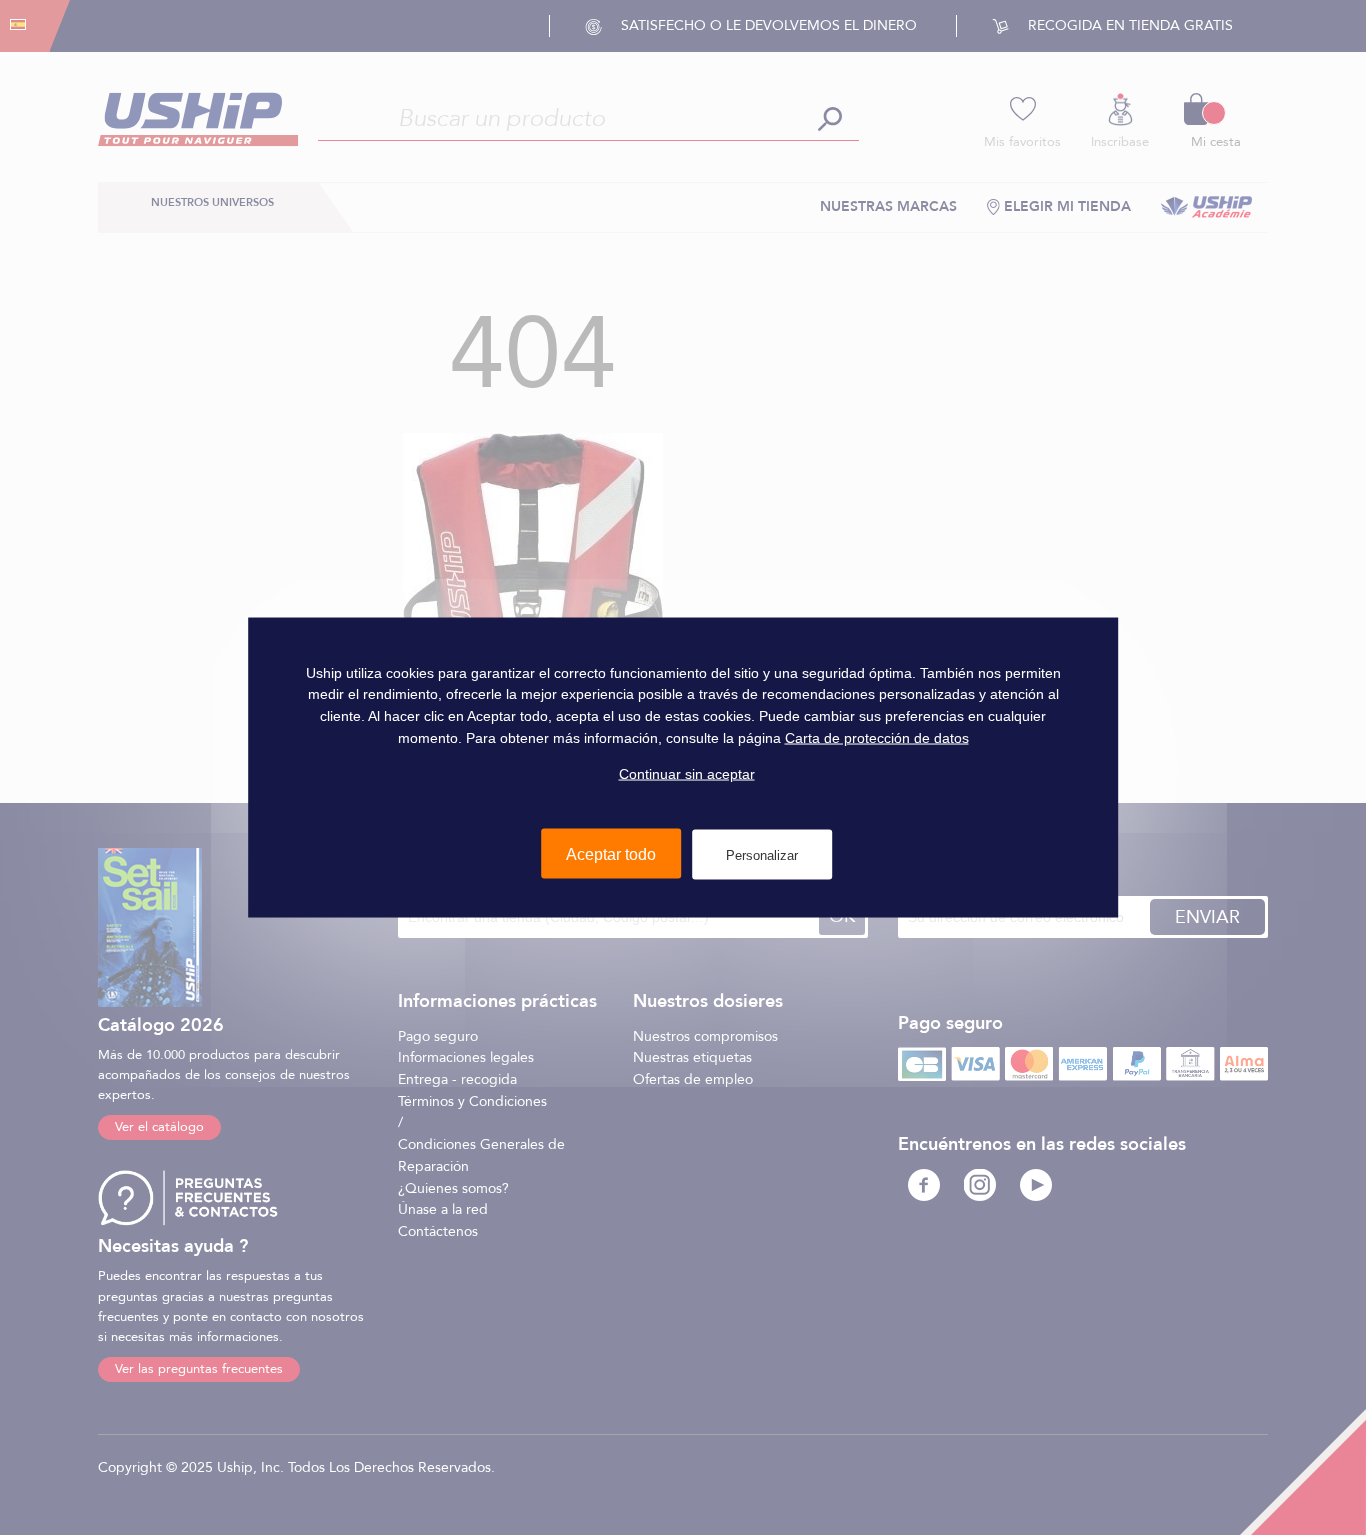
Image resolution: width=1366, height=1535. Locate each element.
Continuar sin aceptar (687, 774)
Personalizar (762, 854)
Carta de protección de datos (877, 737)
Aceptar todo (611, 853)
